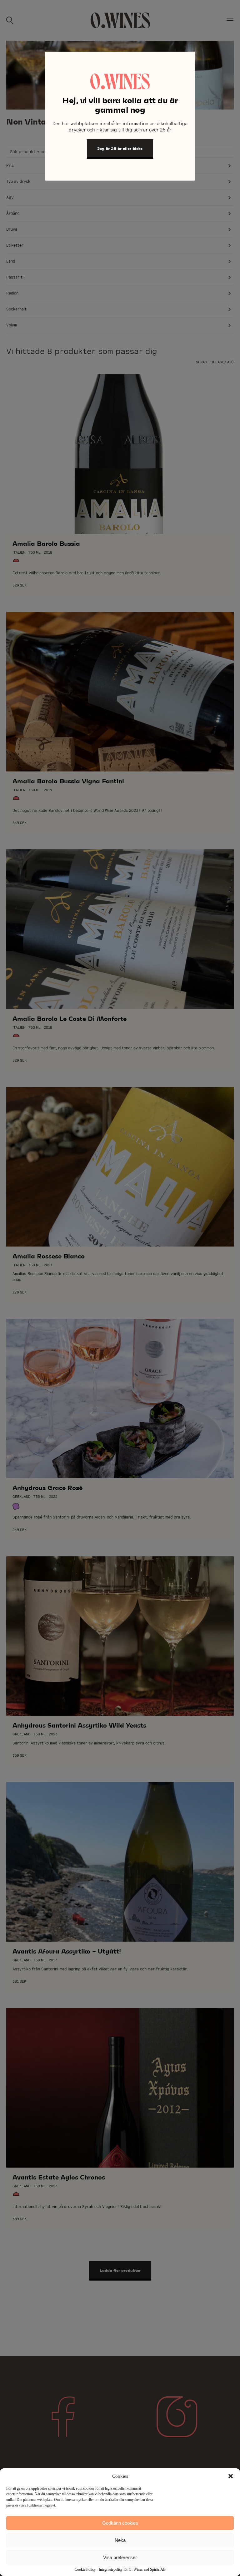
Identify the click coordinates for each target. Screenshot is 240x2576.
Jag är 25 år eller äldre (120, 148)
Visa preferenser (120, 2557)
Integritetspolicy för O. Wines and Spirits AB (132, 2569)
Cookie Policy (85, 2569)
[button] (231, 2476)
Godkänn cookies (120, 2523)
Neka (120, 2540)
